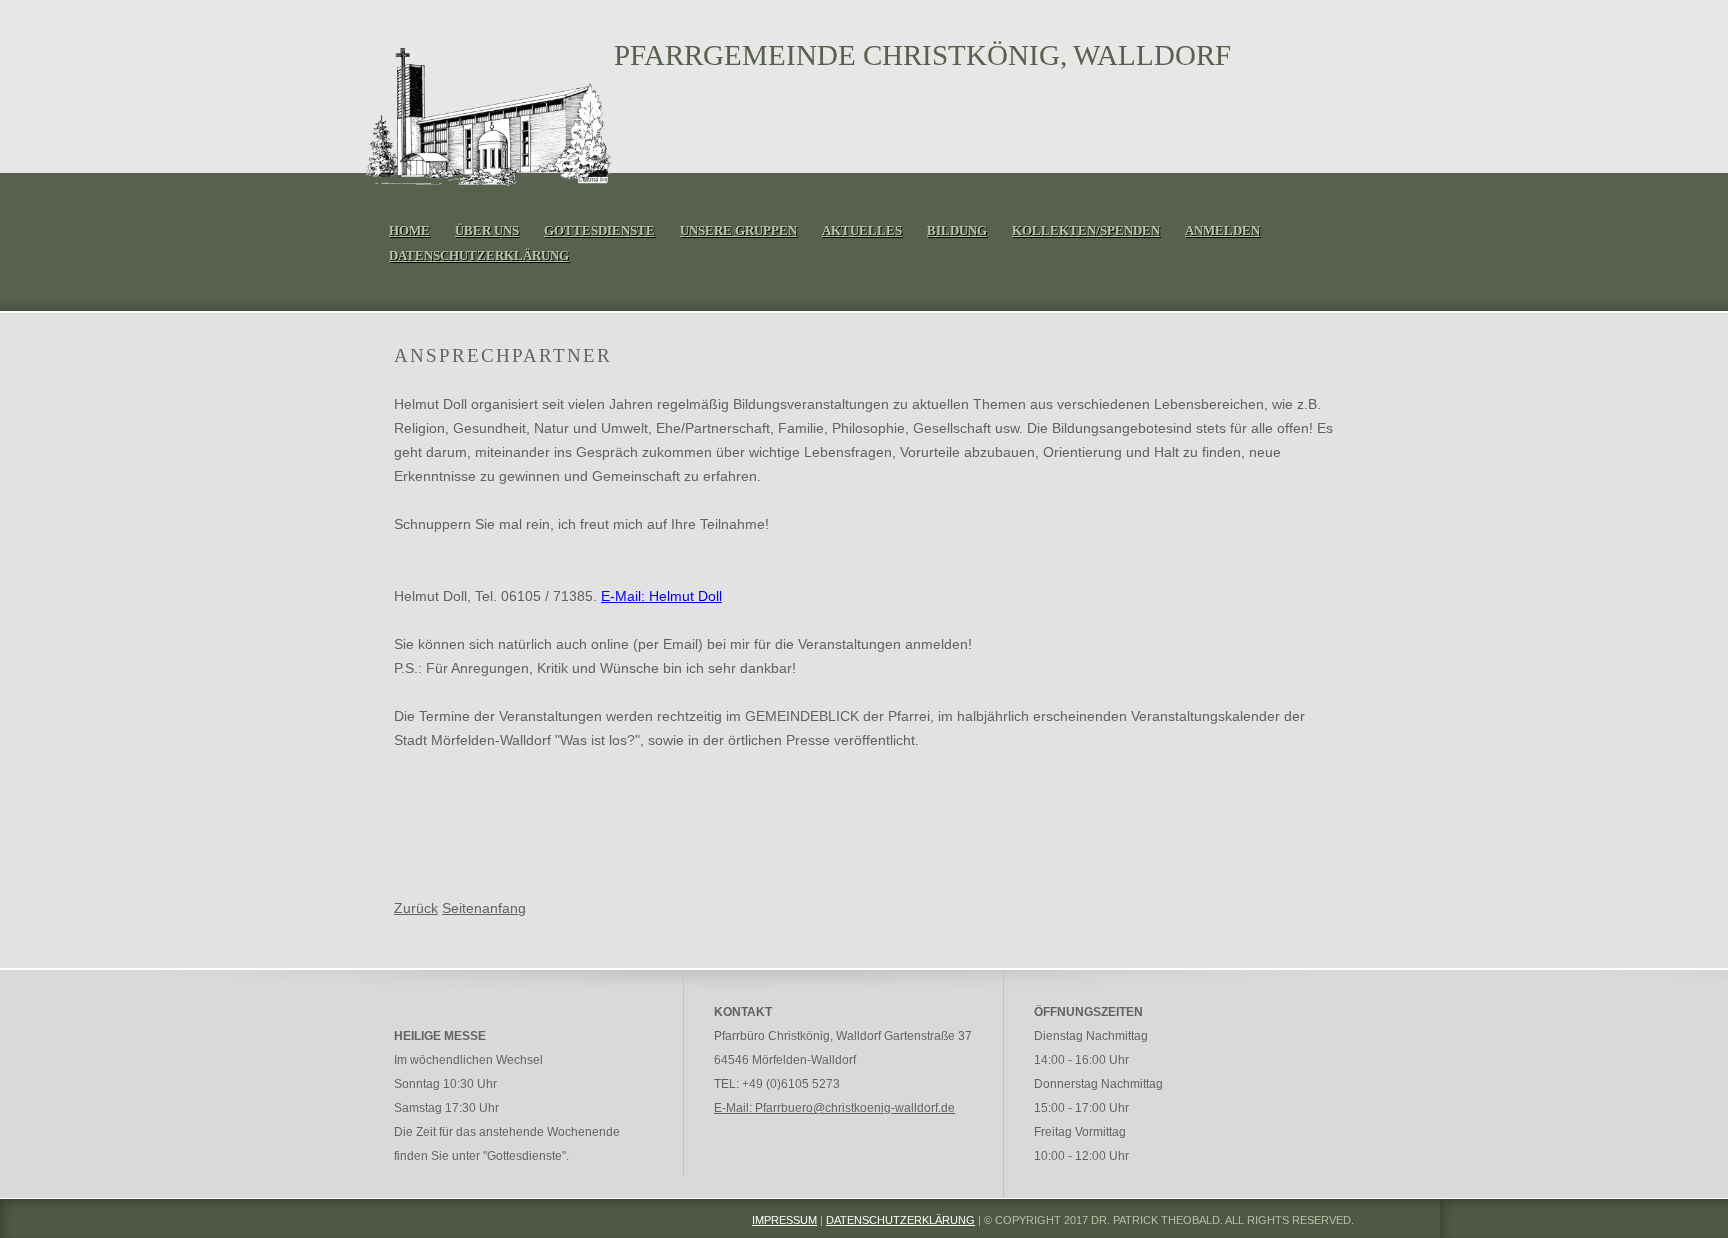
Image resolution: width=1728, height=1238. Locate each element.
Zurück (416, 908)
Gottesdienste (599, 230)
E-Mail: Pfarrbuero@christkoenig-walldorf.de (834, 1108)
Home (409, 230)
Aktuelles (862, 230)
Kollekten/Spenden (1086, 230)
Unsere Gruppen (738, 230)
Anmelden (1222, 230)
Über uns (487, 230)
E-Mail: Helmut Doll (661, 596)
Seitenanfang (484, 908)
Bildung (957, 230)
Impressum (784, 1220)
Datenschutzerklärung (479, 255)
